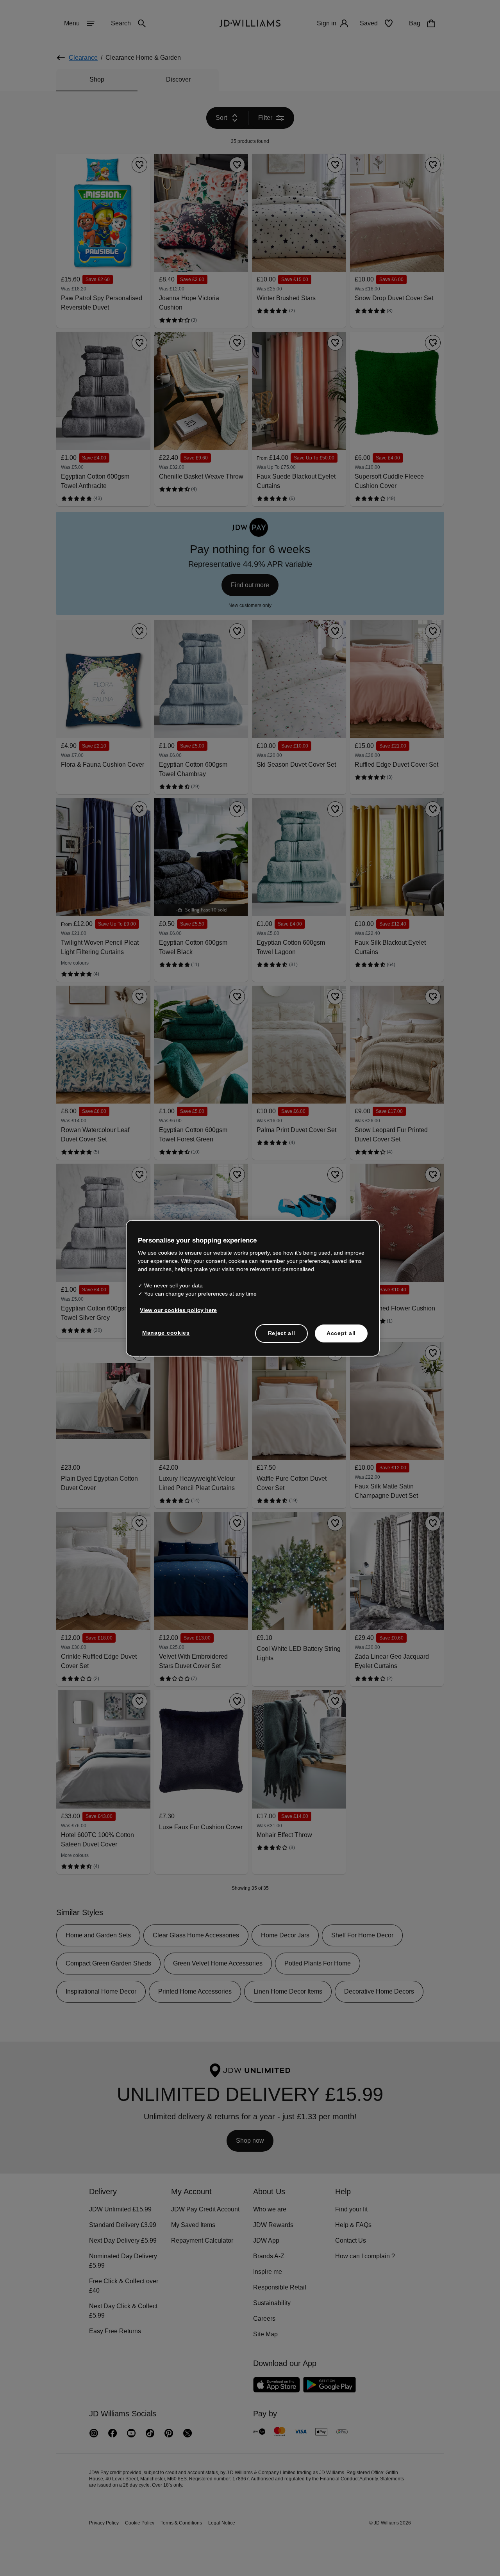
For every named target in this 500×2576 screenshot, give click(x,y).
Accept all (341, 1337)
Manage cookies (166, 1337)
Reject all (281, 1337)
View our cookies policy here (179, 1314)
